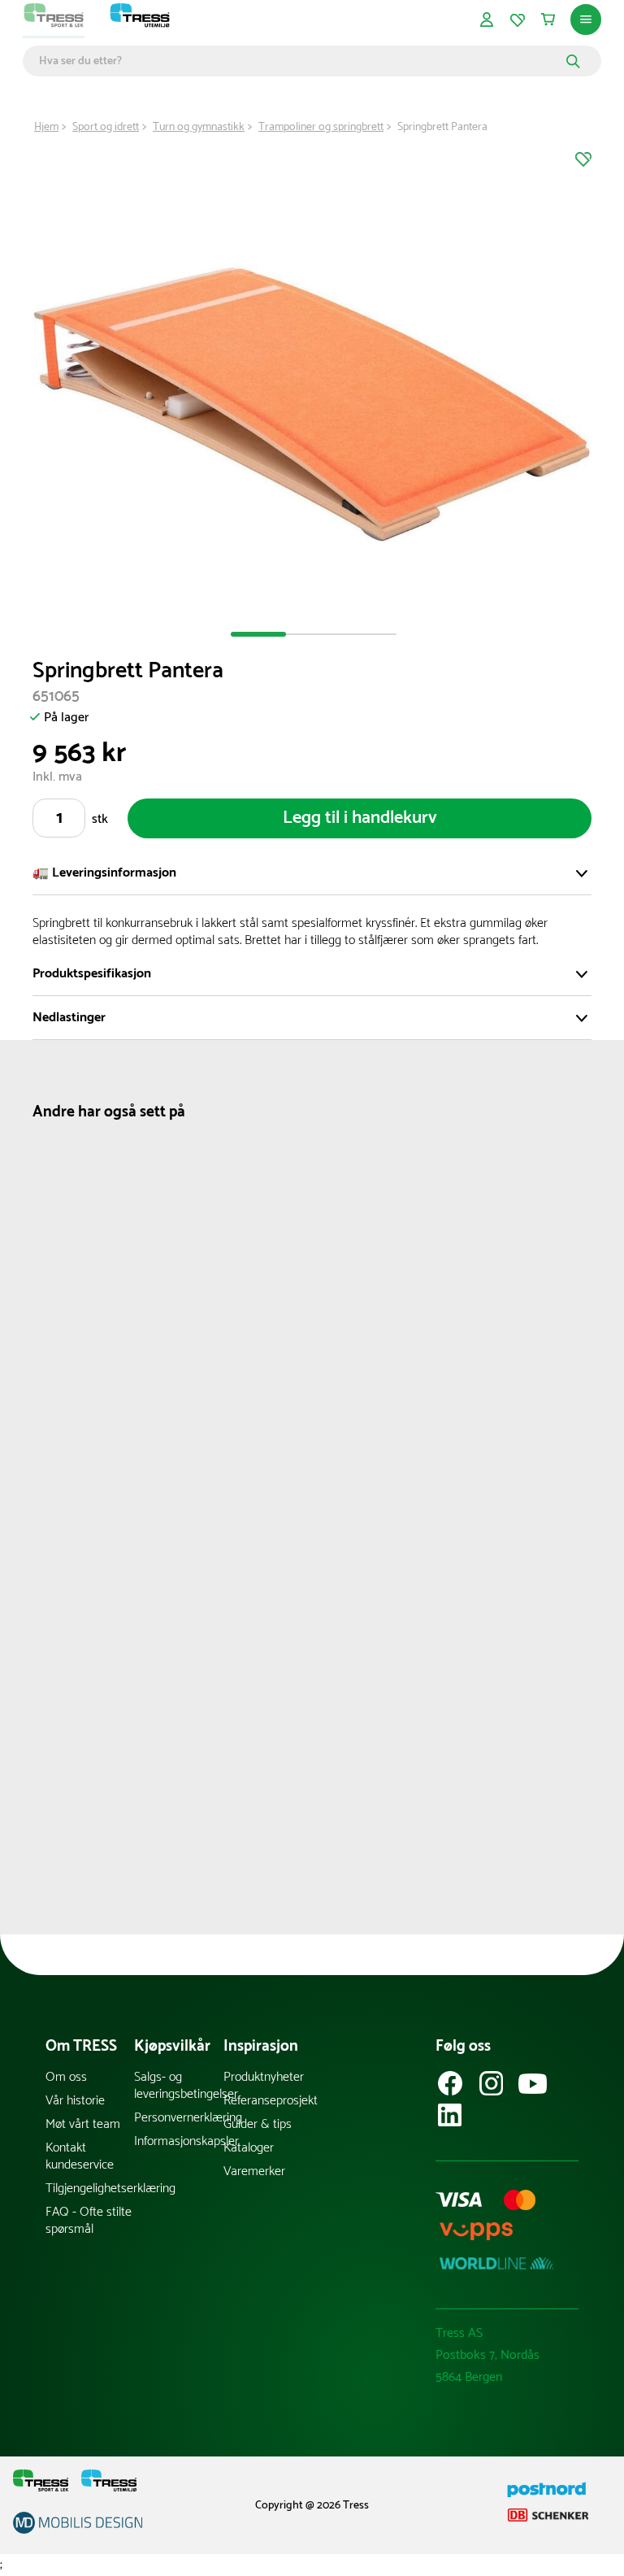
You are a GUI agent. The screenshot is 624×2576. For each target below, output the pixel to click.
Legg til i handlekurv (360, 818)
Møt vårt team (83, 2124)
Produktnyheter (264, 2077)
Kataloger (249, 2148)
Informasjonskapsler (178, 2141)
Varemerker (254, 2171)
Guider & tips (258, 2124)
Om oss (66, 2077)
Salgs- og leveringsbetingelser (178, 2086)
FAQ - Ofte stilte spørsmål (89, 2221)
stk (100, 819)
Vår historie (75, 2101)
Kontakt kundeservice (80, 2156)
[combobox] (300, 61)
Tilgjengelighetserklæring (90, 2189)
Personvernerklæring (178, 2118)
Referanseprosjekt (268, 2101)
